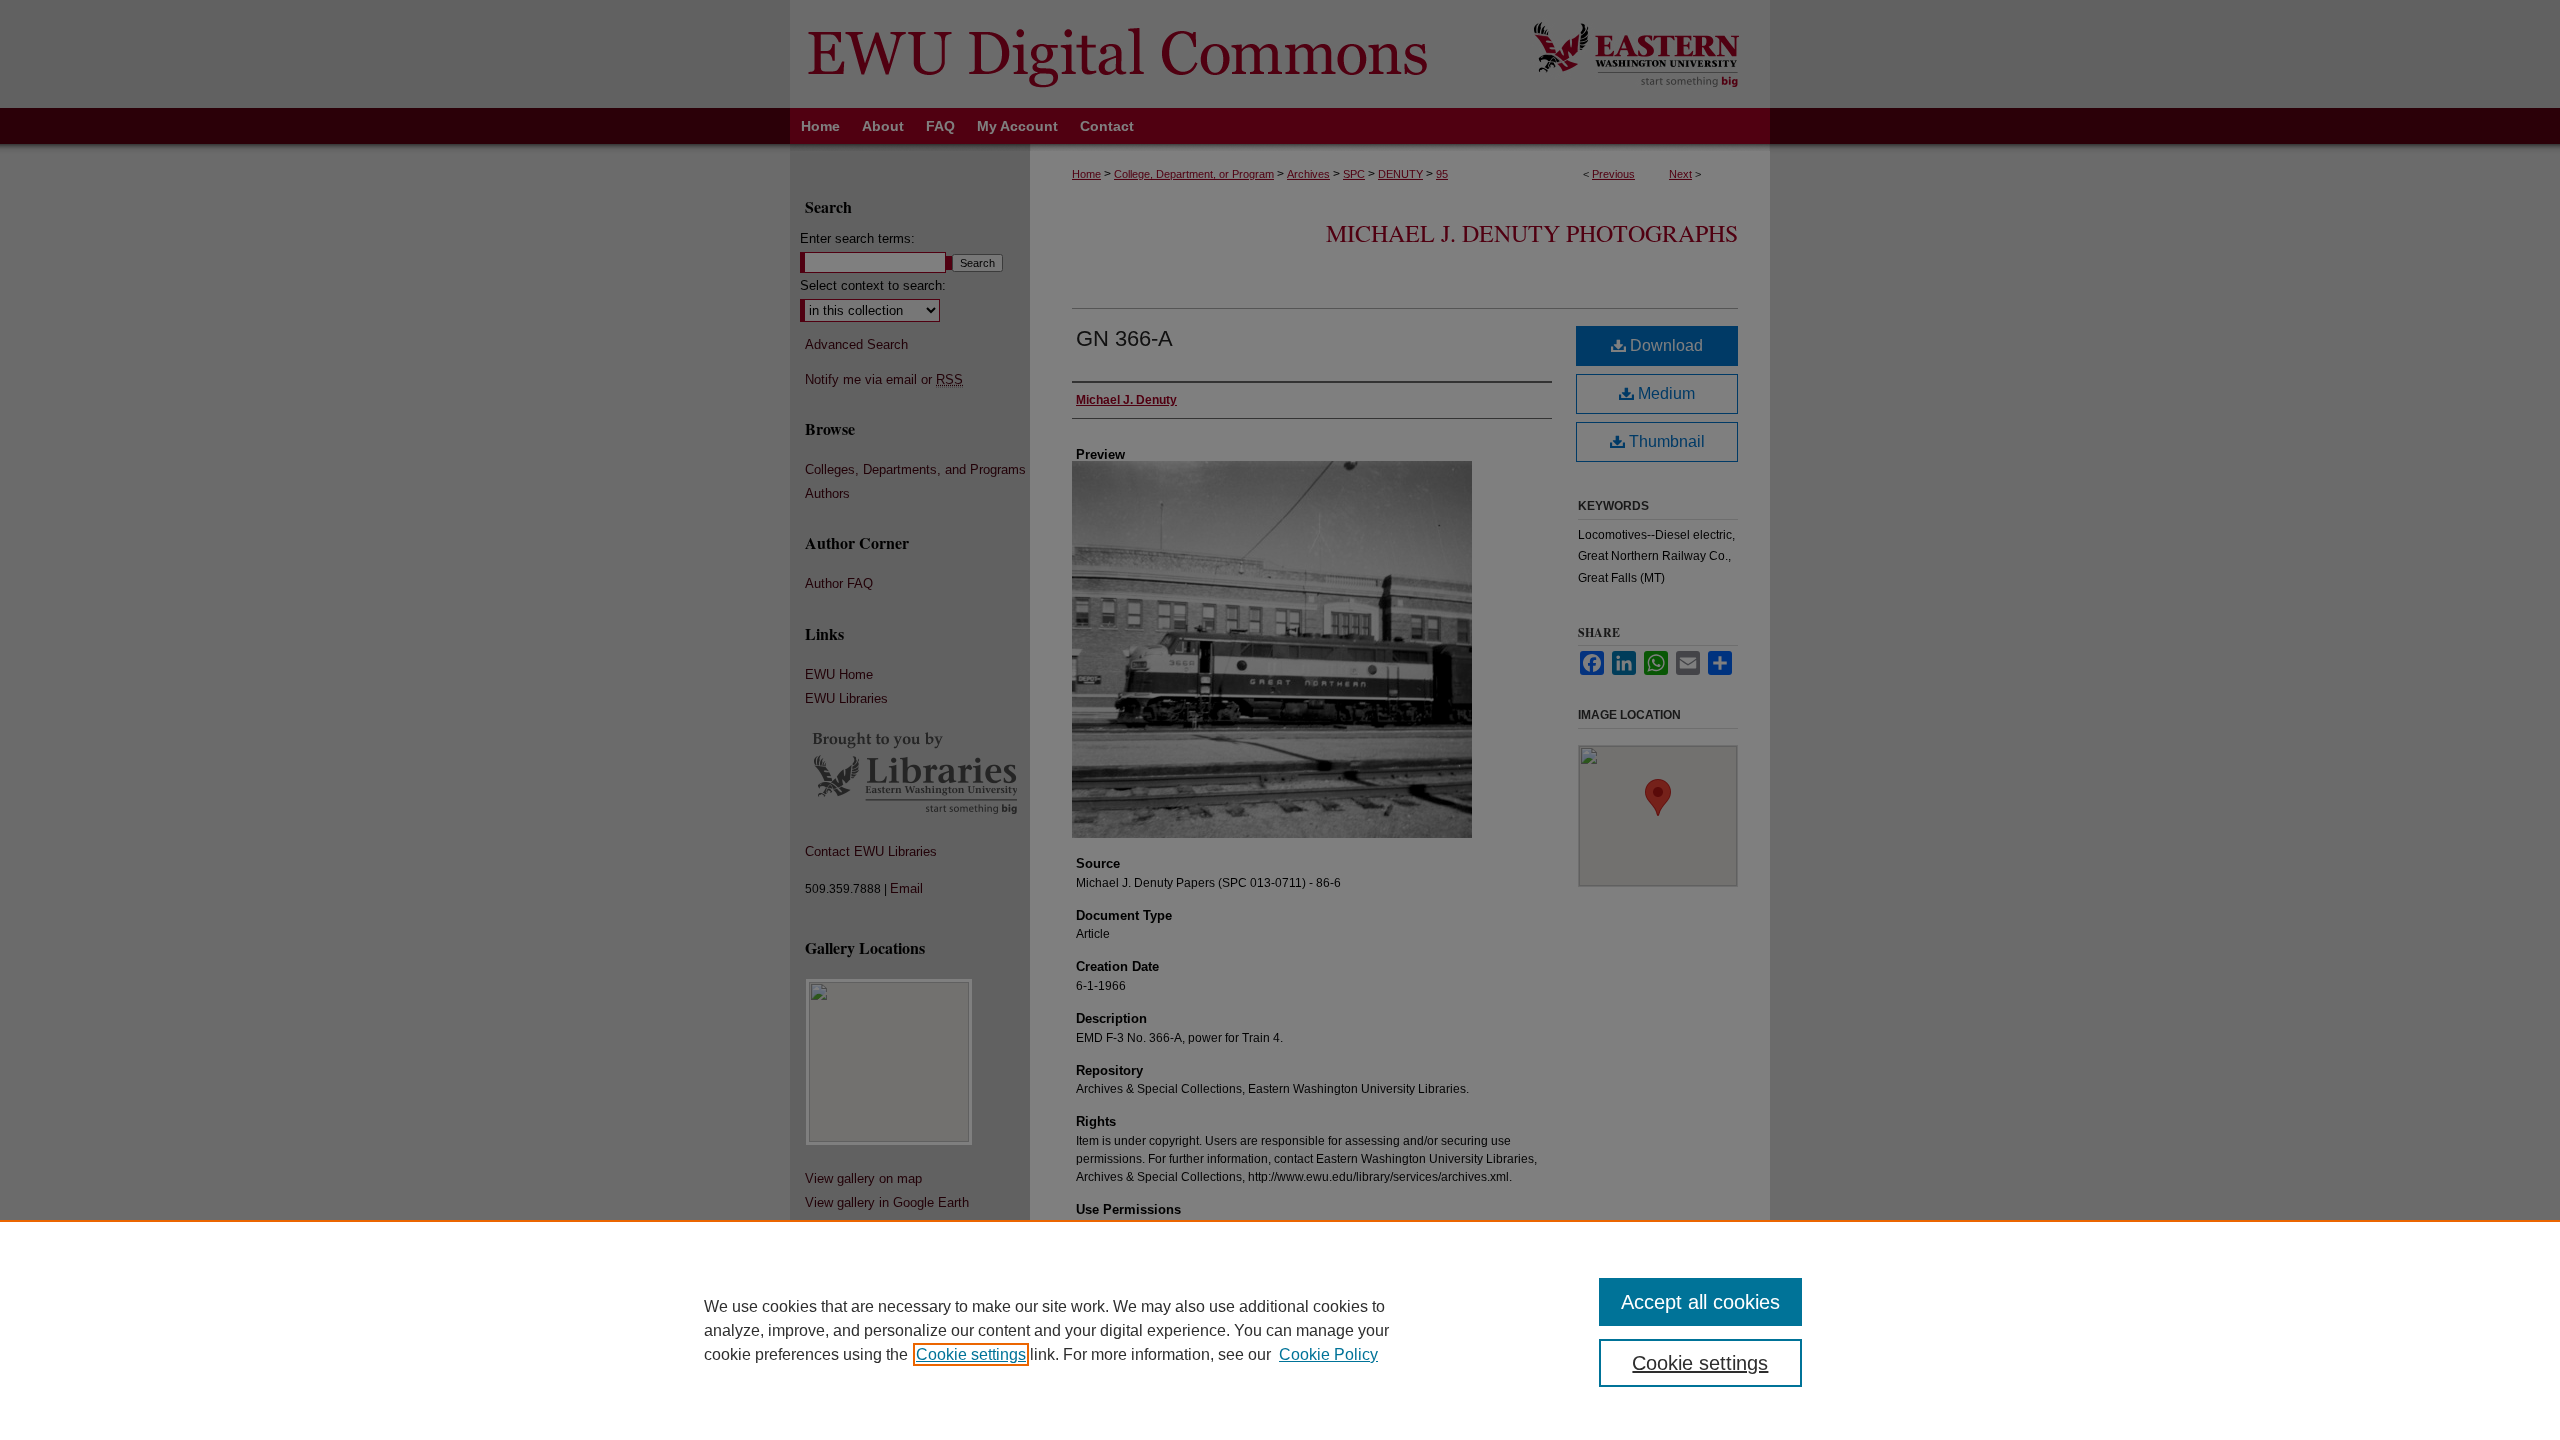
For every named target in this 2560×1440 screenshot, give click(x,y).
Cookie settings (971, 1354)
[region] (1280, 1330)
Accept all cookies (1700, 1302)
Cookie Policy (1328, 1354)
